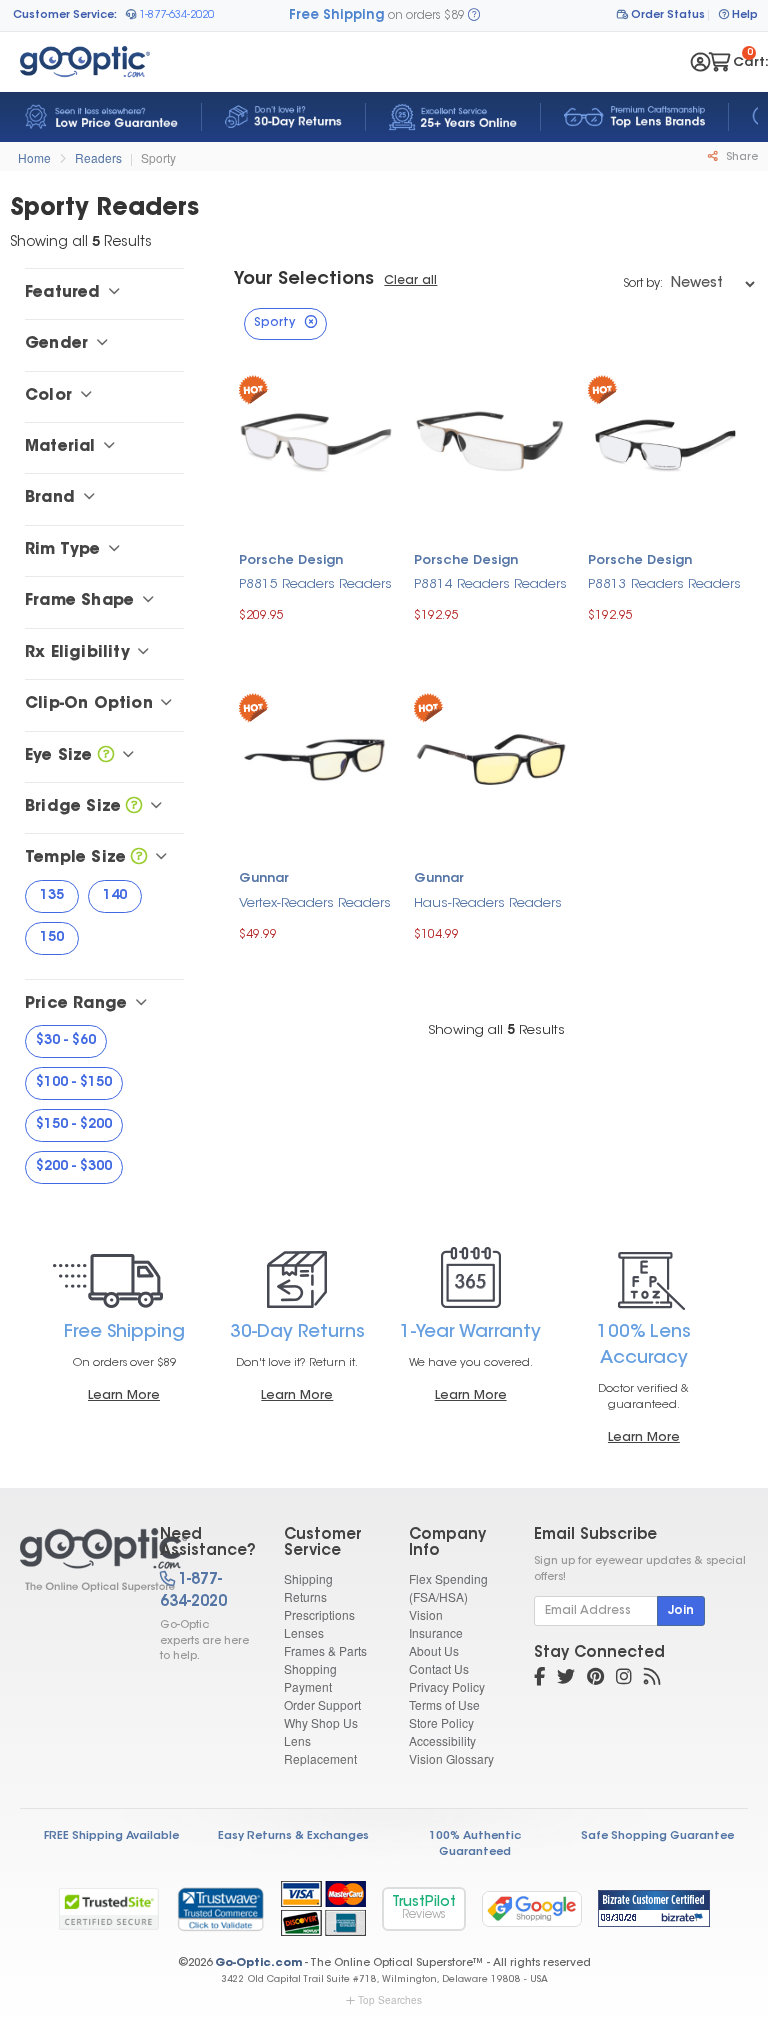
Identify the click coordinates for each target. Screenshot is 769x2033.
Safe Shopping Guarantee (657, 1836)
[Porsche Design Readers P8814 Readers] (491, 439)
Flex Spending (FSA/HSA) (448, 1587)
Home (34, 157)
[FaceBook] (539, 1679)
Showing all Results (496, 1030)
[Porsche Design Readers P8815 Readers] (316, 439)
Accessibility (442, 1740)
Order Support (322, 1704)
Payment (308, 1686)
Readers (98, 157)
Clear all (410, 281)
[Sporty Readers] (72, 1560)
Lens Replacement (320, 1749)
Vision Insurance (436, 1623)
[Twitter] (566, 1679)
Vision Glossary (451, 1758)
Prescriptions (319, 1614)
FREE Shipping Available (111, 1836)
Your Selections (304, 280)
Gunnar (264, 879)
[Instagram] (624, 1679)
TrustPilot (424, 1908)
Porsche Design (291, 561)
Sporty (158, 157)
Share (740, 157)
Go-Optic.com (258, 1963)
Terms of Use (444, 1704)
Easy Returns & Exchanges (293, 1836)
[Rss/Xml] (652, 1679)
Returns (305, 1596)
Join (681, 1611)
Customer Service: (65, 15)
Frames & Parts (325, 1650)
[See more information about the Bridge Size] (134, 807)
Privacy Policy (447, 1686)
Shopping (310, 1668)
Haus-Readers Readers (488, 903)
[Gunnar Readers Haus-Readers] (491, 757)
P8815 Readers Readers (315, 584)
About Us (434, 1650)
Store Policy (441, 1722)
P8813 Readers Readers (664, 584)
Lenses (304, 1632)
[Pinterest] (595, 1679)
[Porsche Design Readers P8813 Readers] (665, 439)
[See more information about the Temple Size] (139, 858)
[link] (220, 1909)
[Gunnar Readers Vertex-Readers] (316, 757)
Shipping (308, 1578)
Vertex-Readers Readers (315, 903)
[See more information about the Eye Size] (106, 756)
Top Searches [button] (390, 2000)
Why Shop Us (321, 1722)
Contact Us (439, 1668)
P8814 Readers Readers (490, 584)
